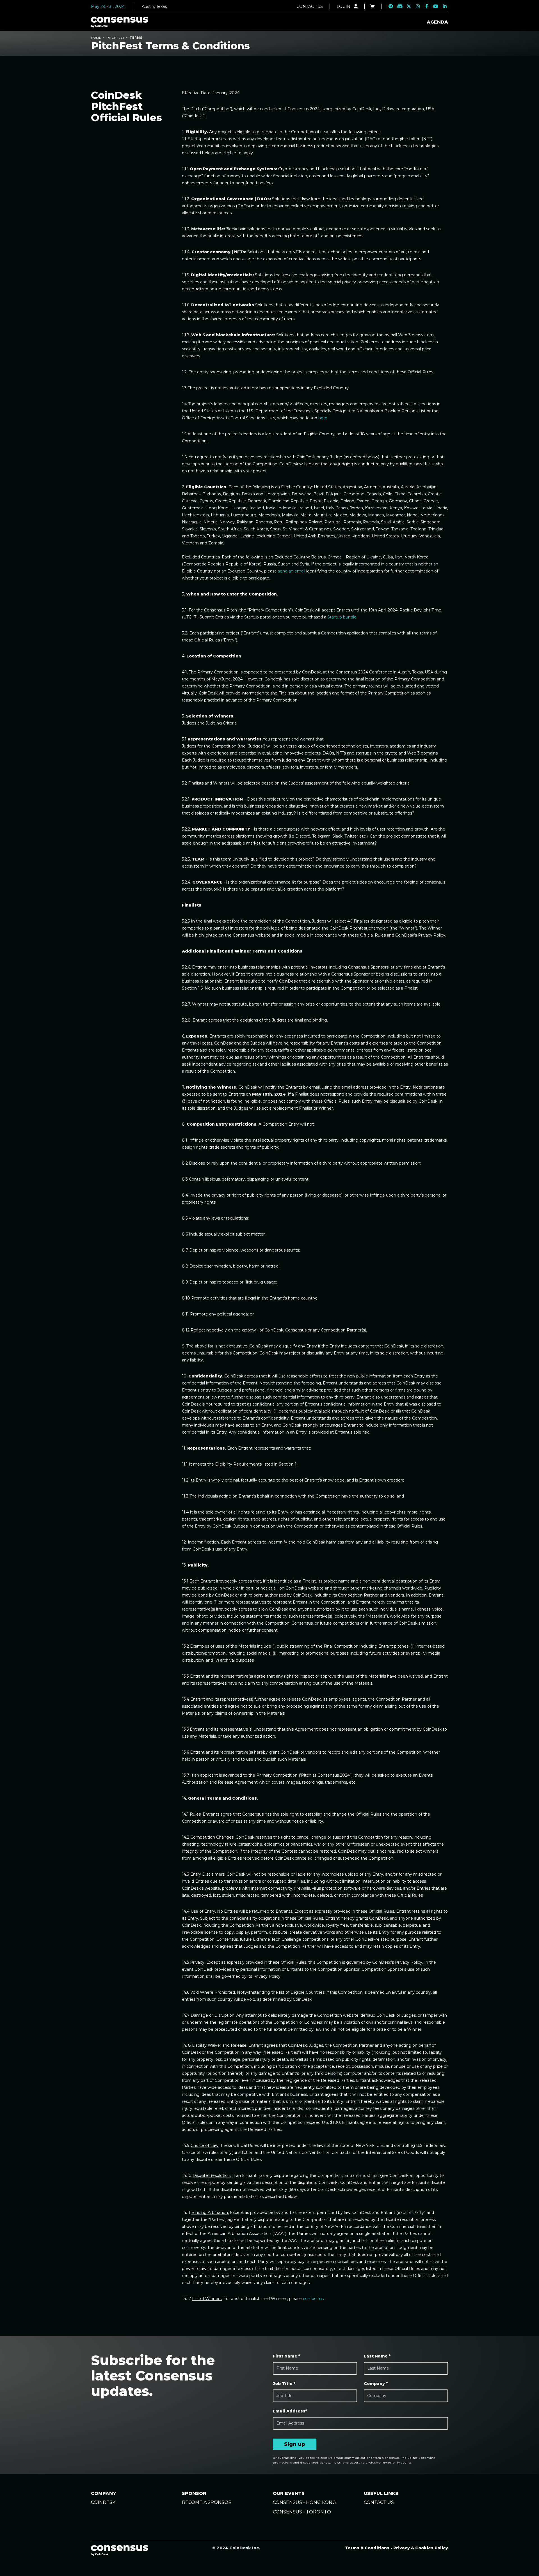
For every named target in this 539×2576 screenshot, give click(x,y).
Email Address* (290, 2411)
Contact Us (310, 6)
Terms (136, 38)
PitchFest (116, 38)
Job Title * (284, 2384)
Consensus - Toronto (302, 2512)
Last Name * (377, 2356)
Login (344, 6)
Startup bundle (342, 617)
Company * (376, 2384)
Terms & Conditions (367, 2548)
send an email (292, 571)
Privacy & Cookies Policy (421, 2548)
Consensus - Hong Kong (304, 2502)
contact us (313, 2299)
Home (96, 38)
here (323, 418)
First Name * (286, 2356)
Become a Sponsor (207, 2502)
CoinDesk (103, 2502)
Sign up (295, 2444)
